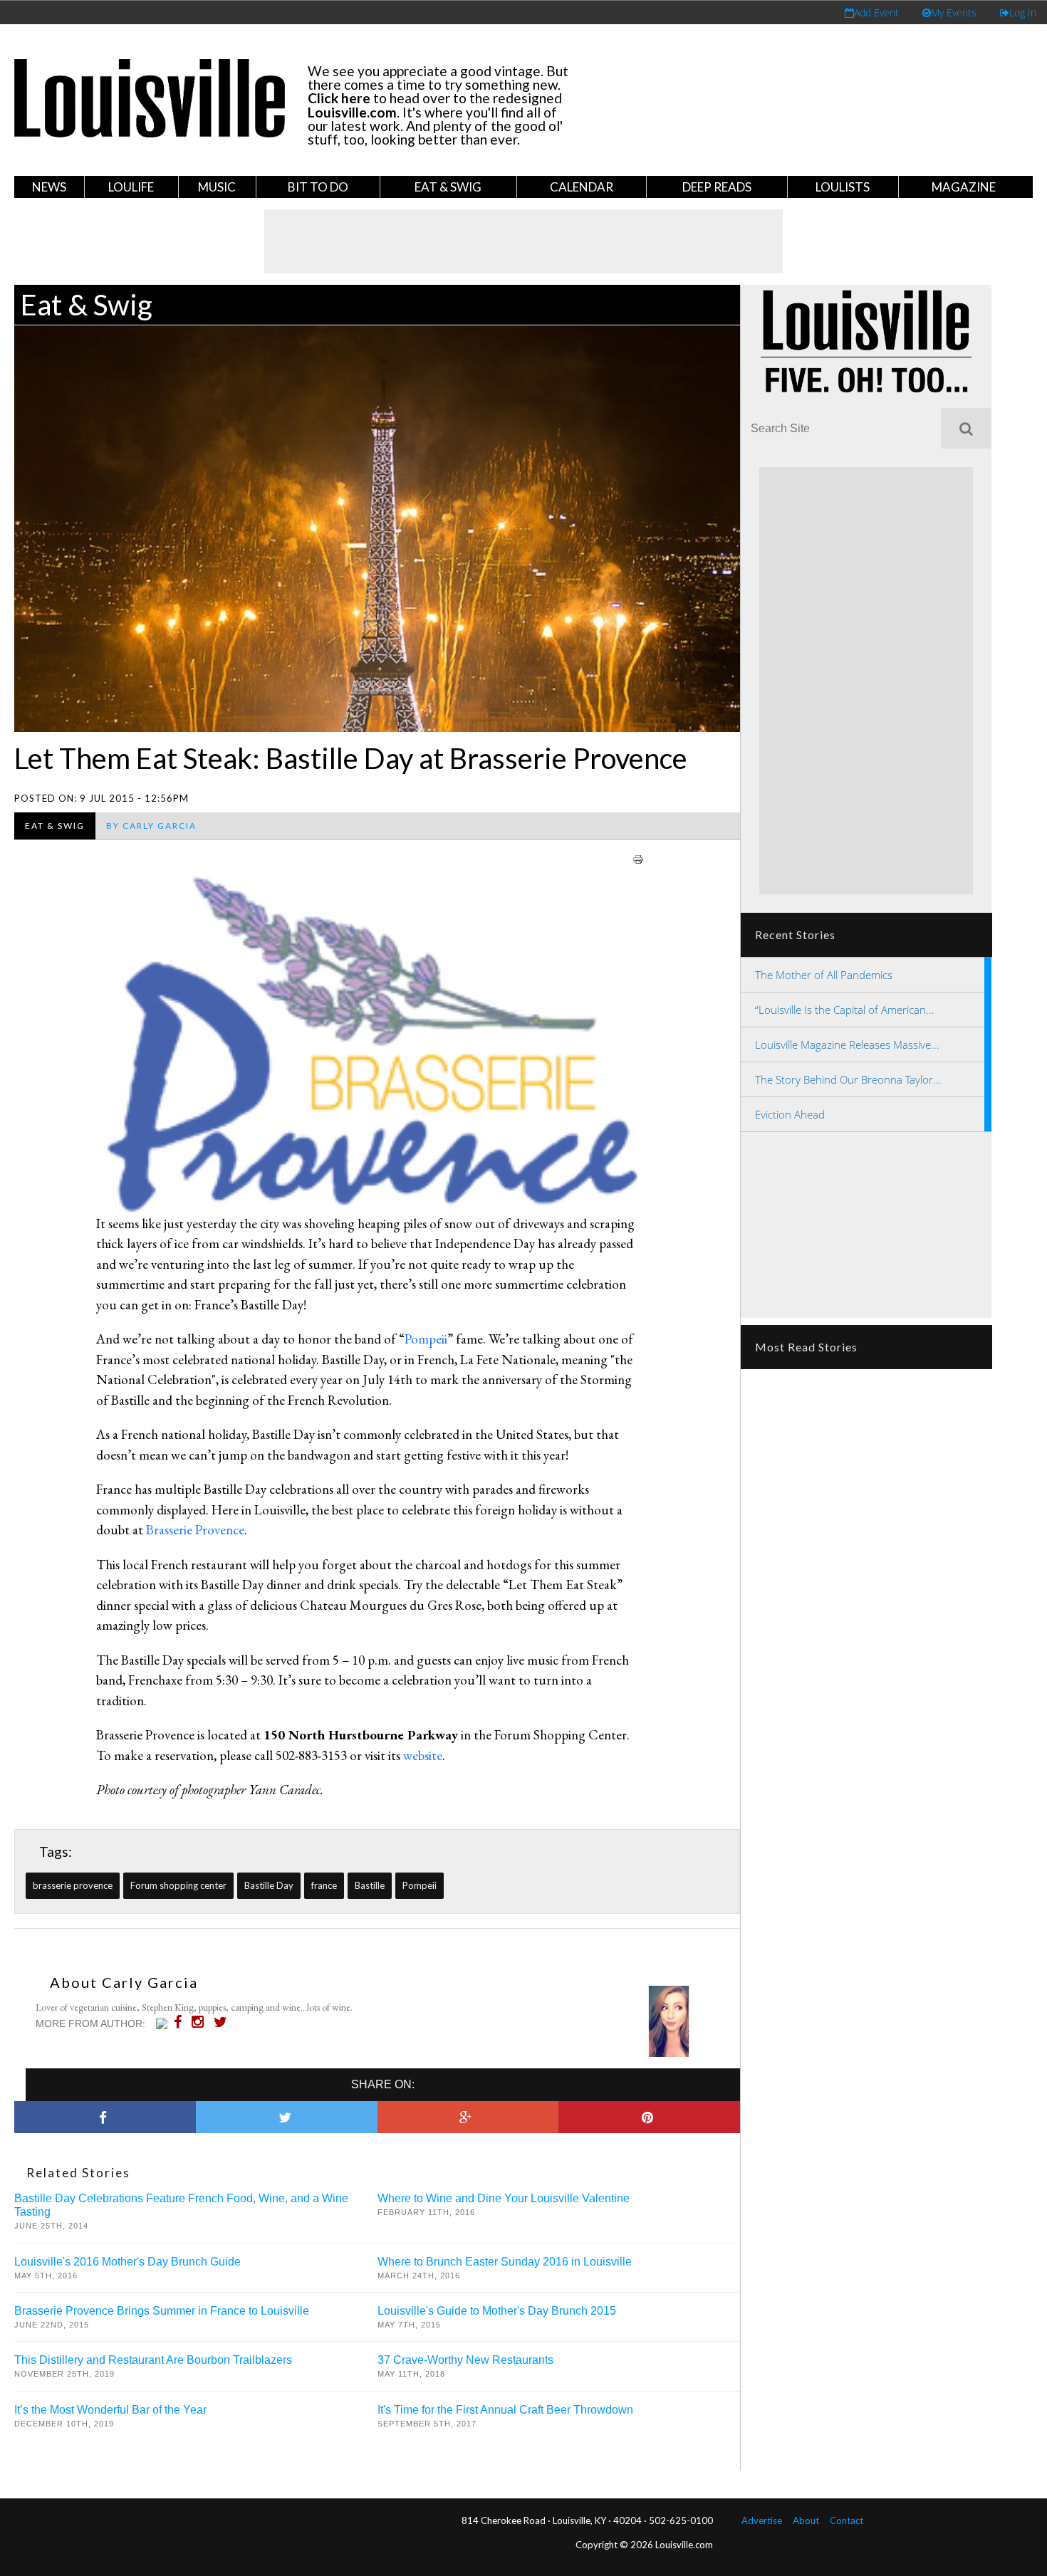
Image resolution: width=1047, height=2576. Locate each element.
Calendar (582, 187)
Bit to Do (318, 187)
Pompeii (426, 1339)
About (806, 2520)
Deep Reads (717, 187)
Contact (847, 2520)
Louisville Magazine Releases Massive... (847, 1044)
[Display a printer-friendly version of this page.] (638, 857)
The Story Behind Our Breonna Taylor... (848, 1079)
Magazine (964, 187)
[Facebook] (181, 2022)
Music (217, 187)
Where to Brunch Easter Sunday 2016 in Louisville (505, 2262)
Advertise (762, 2520)
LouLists (843, 187)
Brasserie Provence (195, 1530)
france (324, 1885)
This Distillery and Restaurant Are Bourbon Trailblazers (153, 2360)
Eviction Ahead (790, 1114)
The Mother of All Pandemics (824, 975)
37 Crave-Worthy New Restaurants (465, 2360)
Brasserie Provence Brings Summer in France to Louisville (162, 2311)
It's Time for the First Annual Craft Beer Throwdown (505, 2410)
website (421, 1755)
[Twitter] (224, 2022)
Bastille (370, 1885)
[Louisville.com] (163, 2023)
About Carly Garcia (124, 1982)
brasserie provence (73, 1885)
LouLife (131, 187)
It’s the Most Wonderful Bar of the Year (110, 2410)
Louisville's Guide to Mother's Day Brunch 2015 (497, 2311)
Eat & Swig (448, 187)
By (151, 826)
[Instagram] (201, 2022)
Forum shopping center (178, 1885)
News (49, 187)
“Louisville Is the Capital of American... (845, 1010)
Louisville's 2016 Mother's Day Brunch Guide (127, 2262)
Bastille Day (269, 1885)
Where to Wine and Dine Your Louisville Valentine (504, 2198)
